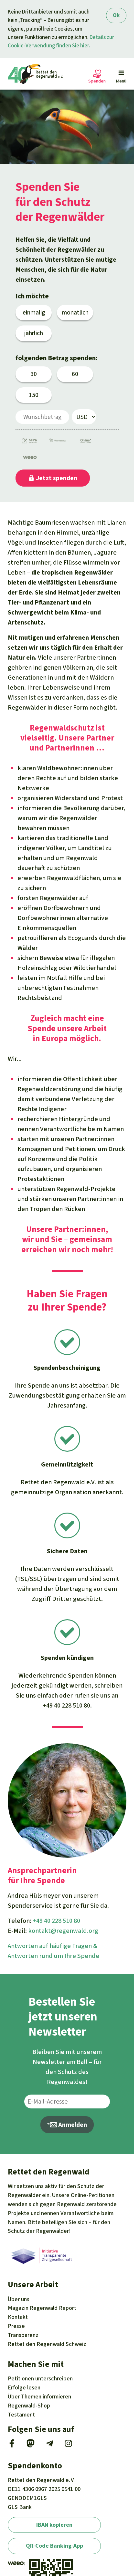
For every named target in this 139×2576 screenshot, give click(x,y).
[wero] (16, 2563)
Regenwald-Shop (29, 2406)
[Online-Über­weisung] (83, 442)
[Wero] (27, 458)
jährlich (34, 333)
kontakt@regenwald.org (63, 1931)
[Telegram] (50, 2445)
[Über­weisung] (55, 442)
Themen (39, 2397)
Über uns (19, 2299)
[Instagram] (68, 2445)
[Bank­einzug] (27, 442)
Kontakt (18, 2317)
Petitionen (40, 2378)
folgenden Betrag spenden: (56, 358)
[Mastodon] (31, 2445)
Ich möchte (32, 296)
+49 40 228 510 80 (66, 1705)
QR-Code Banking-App (54, 2546)
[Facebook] (12, 2445)
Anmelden (72, 2125)
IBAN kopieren (54, 2524)
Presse (16, 2326)
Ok (116, 15)
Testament (21, 2415)
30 (34, 374)
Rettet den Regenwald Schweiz (47, 2344)
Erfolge (24, 2387)
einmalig (34, 312)
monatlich (75, 312)
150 (34, 395)
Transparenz (23, 2335)
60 (75, 374)
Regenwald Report (42, 2308)
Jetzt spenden (56, 478)
